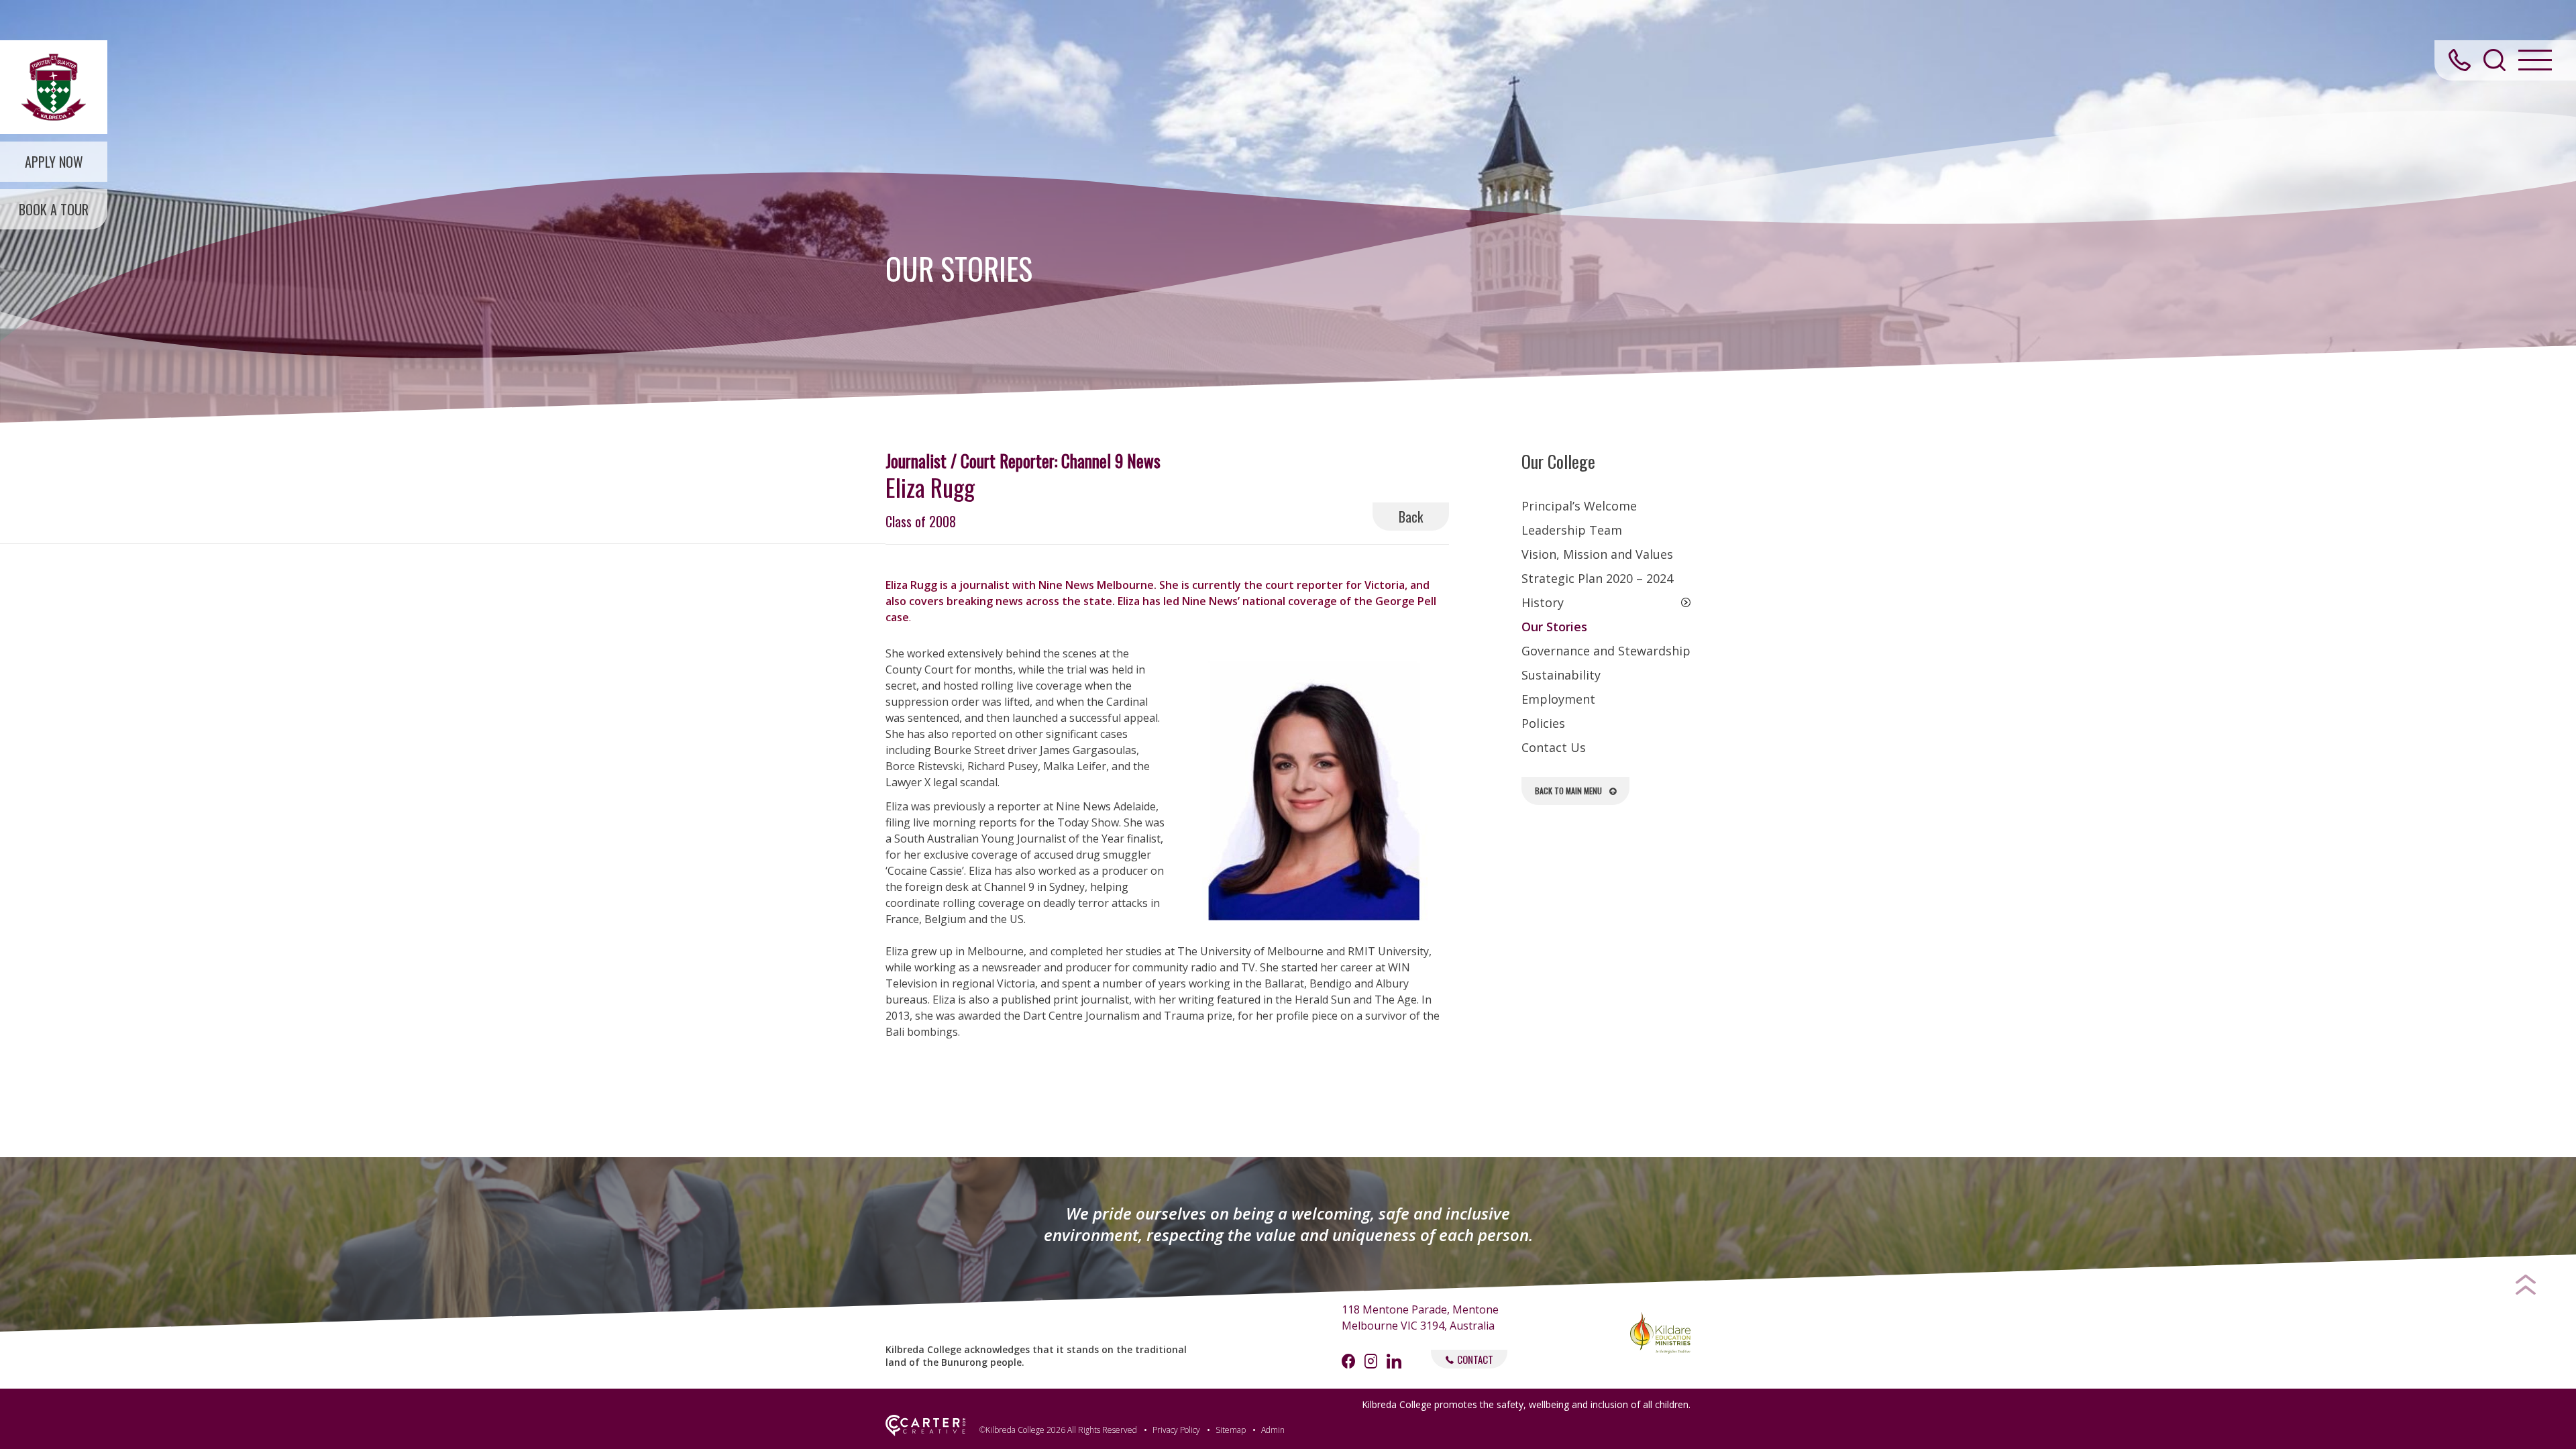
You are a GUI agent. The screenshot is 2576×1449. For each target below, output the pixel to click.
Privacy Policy (1176, 1430)
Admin (1273, 1430)
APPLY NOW (54, 162)
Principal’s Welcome (1579, 506)
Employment (1558, 699)
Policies (1543, 723)
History (1543, 602)
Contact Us (1554, 747)
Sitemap (1231, 1430)
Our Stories (1554, 627)
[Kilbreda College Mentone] (54, 87)
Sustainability (1561, 675)
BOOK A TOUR (54, 209)
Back (1411, 517)
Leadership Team (1572, 530)
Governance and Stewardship (1606, 651)
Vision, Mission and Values (1597, 554)
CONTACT (1475, 1359)
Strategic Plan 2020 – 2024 (1597, 578)
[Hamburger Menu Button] (2535, 60)
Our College (1558, 462)
